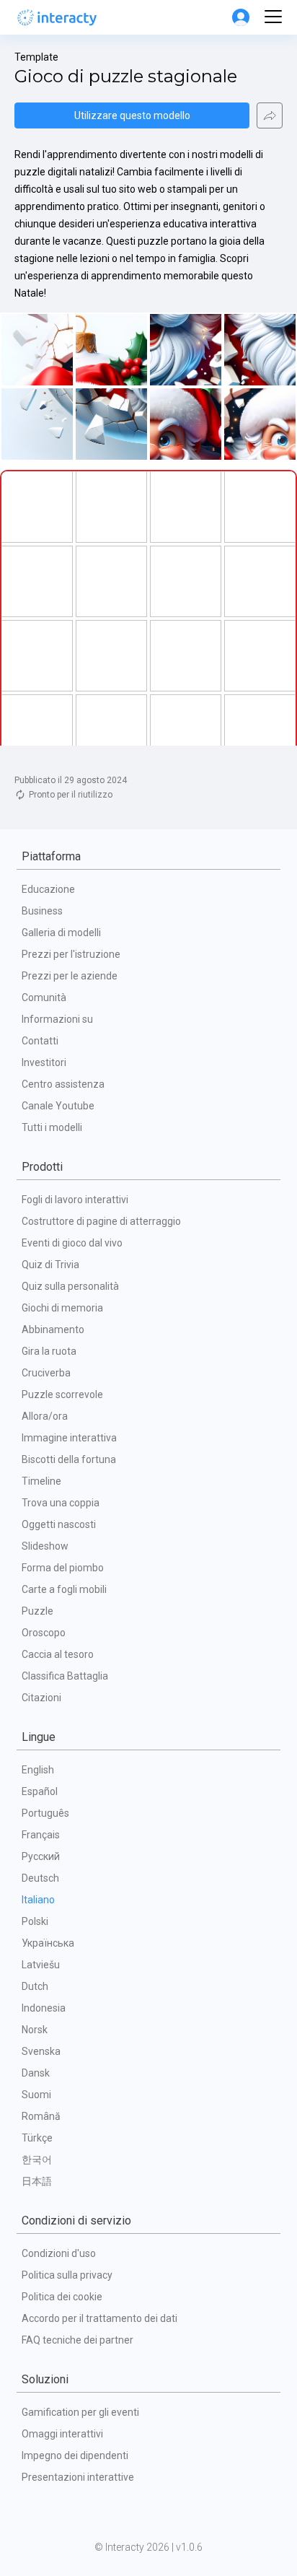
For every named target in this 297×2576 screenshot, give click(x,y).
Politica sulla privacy (67, 2275)
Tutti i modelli (52, 1127)
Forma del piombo (63, 1568)
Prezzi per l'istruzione (71, 954)
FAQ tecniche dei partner (77, 2340)
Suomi (36, 2095)
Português (45, 1813)
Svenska (41, 2051)
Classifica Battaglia (65, 1676)
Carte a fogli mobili (64, 1589)
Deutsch (40, 1878)
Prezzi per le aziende (70, 976)
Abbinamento (53, 1330)
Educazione (48, 889)
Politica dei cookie (62, 2297)
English (38, 1770)
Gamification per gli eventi (80, 2412)
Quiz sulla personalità (70, 1286)
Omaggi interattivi (62, 2434)
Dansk (36, 2073)
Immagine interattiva (69, 1438)
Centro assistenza (63, 1084)
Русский (41, 1856)
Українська (48, 1943)
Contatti (40, 1041)
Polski (35, 1921)
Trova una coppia (61, 1503)
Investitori (44, 1062)
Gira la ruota (49, 1351)
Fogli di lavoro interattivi (75, 1200)
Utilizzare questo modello (132, 115)
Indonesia (44, 2008)
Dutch (35, 1986)
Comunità (44, 997)
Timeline (41, 1481)
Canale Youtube (58, 1106)
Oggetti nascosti (59, 1524)
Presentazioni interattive (78, 2477)
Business (42, 911)
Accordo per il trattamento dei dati (99, 2318)
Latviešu (41, 1965)
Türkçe (37, 2138)
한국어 (37, 2160)
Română (41, 2116)
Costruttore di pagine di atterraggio (101, 1221)
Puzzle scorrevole (62, 1394)
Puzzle (37, 1611)
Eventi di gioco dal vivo (72, 1243)
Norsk (35, 2030)
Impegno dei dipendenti (75, 2455)
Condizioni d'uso (59, 2253)
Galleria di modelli (61, 933)
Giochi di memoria (62, 1308)
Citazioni (41, 1698)
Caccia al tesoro (58, 1654)
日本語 (37, 2181)
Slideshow (45, 1546)
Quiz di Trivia (50, 1265)
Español (40, 1791)
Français (41, 1835)
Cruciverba (46, 1373)
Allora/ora (45, 1416)
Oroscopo (44, 1633)
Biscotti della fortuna (69, 1459)
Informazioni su (57, 1019)
